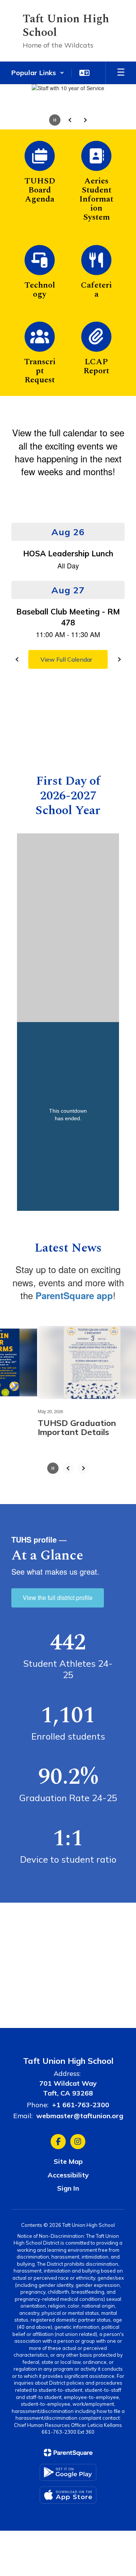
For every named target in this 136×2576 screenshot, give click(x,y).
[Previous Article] (68, 1468)
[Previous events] (17, 659)
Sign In (68, 2188)
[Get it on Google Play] (68, 2472)
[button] (38, 73)
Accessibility (68, 2175)
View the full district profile (58, 1597)
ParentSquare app (74, 1295)
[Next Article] (83, 1468)
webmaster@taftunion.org (80, 2116)
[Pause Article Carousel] (53, 1469)
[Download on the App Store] (68, 2495)
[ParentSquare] (68, 2453)
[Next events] (119, 659)
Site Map (68, 2161)
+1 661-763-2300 (81, 2105)
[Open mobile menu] (121, 73)
